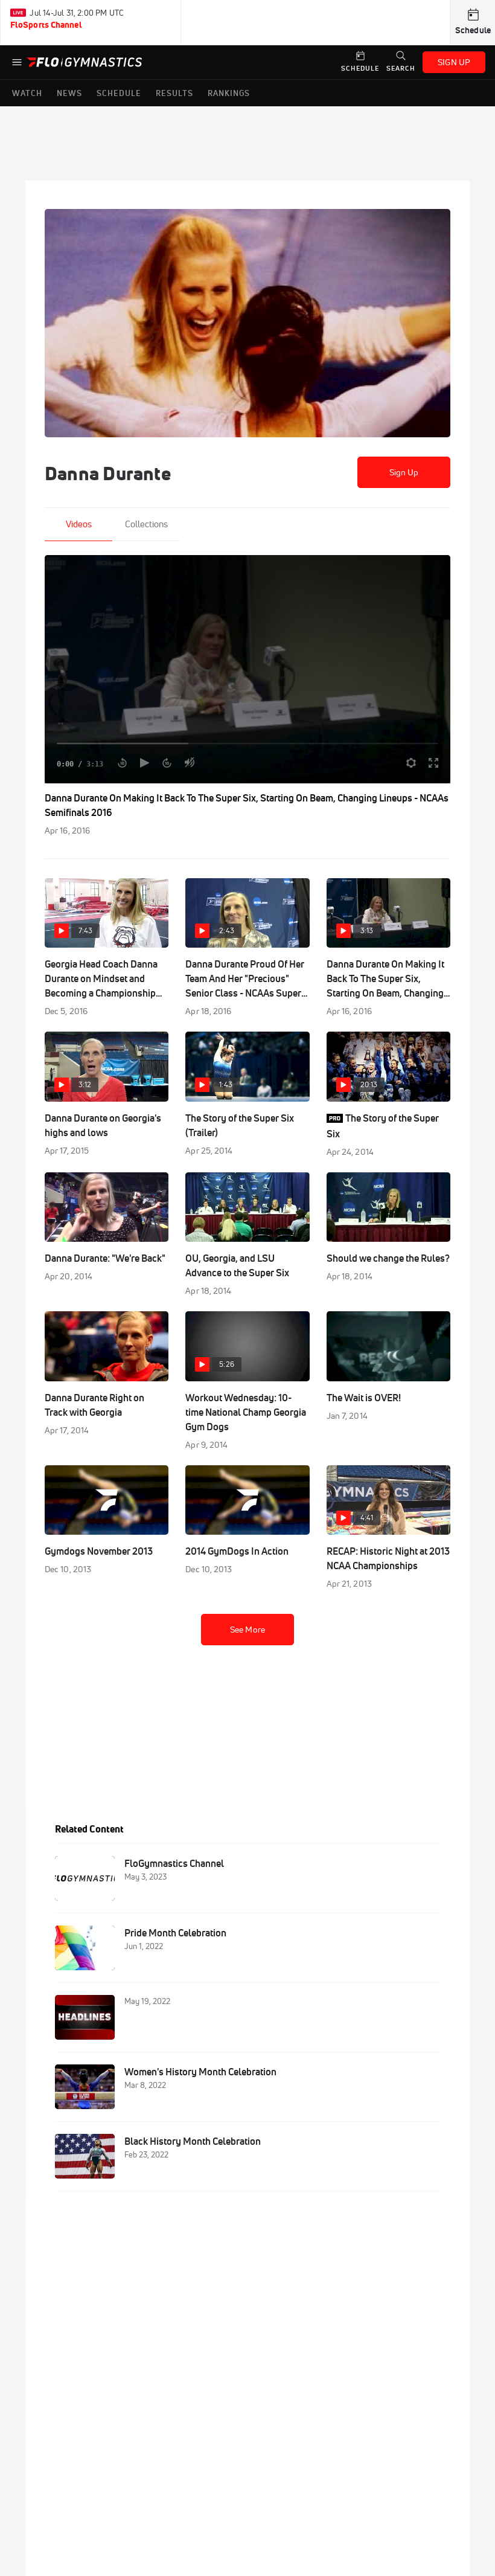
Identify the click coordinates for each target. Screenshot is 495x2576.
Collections (146, 524)
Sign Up (404, 472)
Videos (79, 524)
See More (247, 1630)
